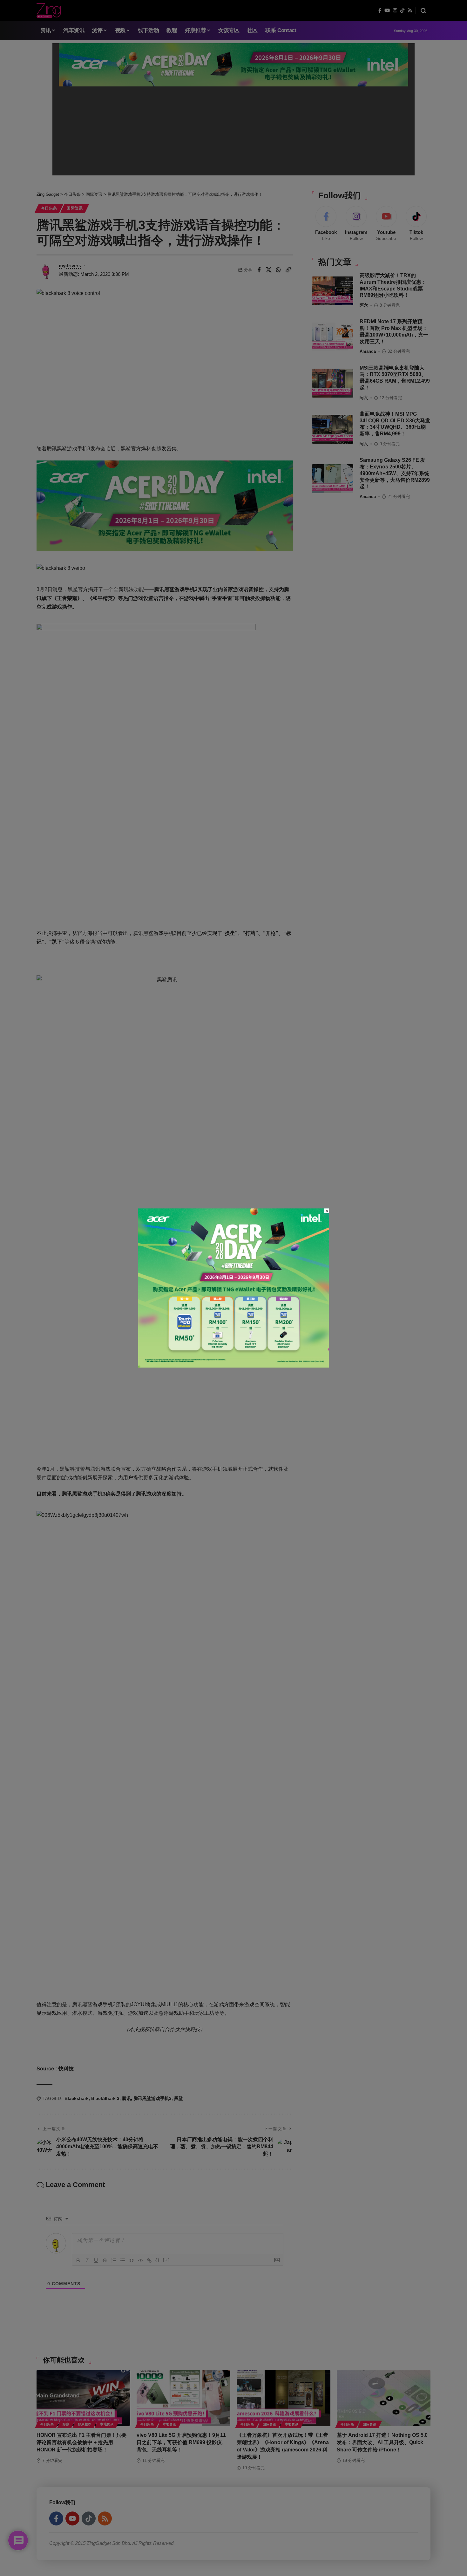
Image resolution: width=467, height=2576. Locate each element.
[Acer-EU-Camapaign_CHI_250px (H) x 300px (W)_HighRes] (234, 1288)
